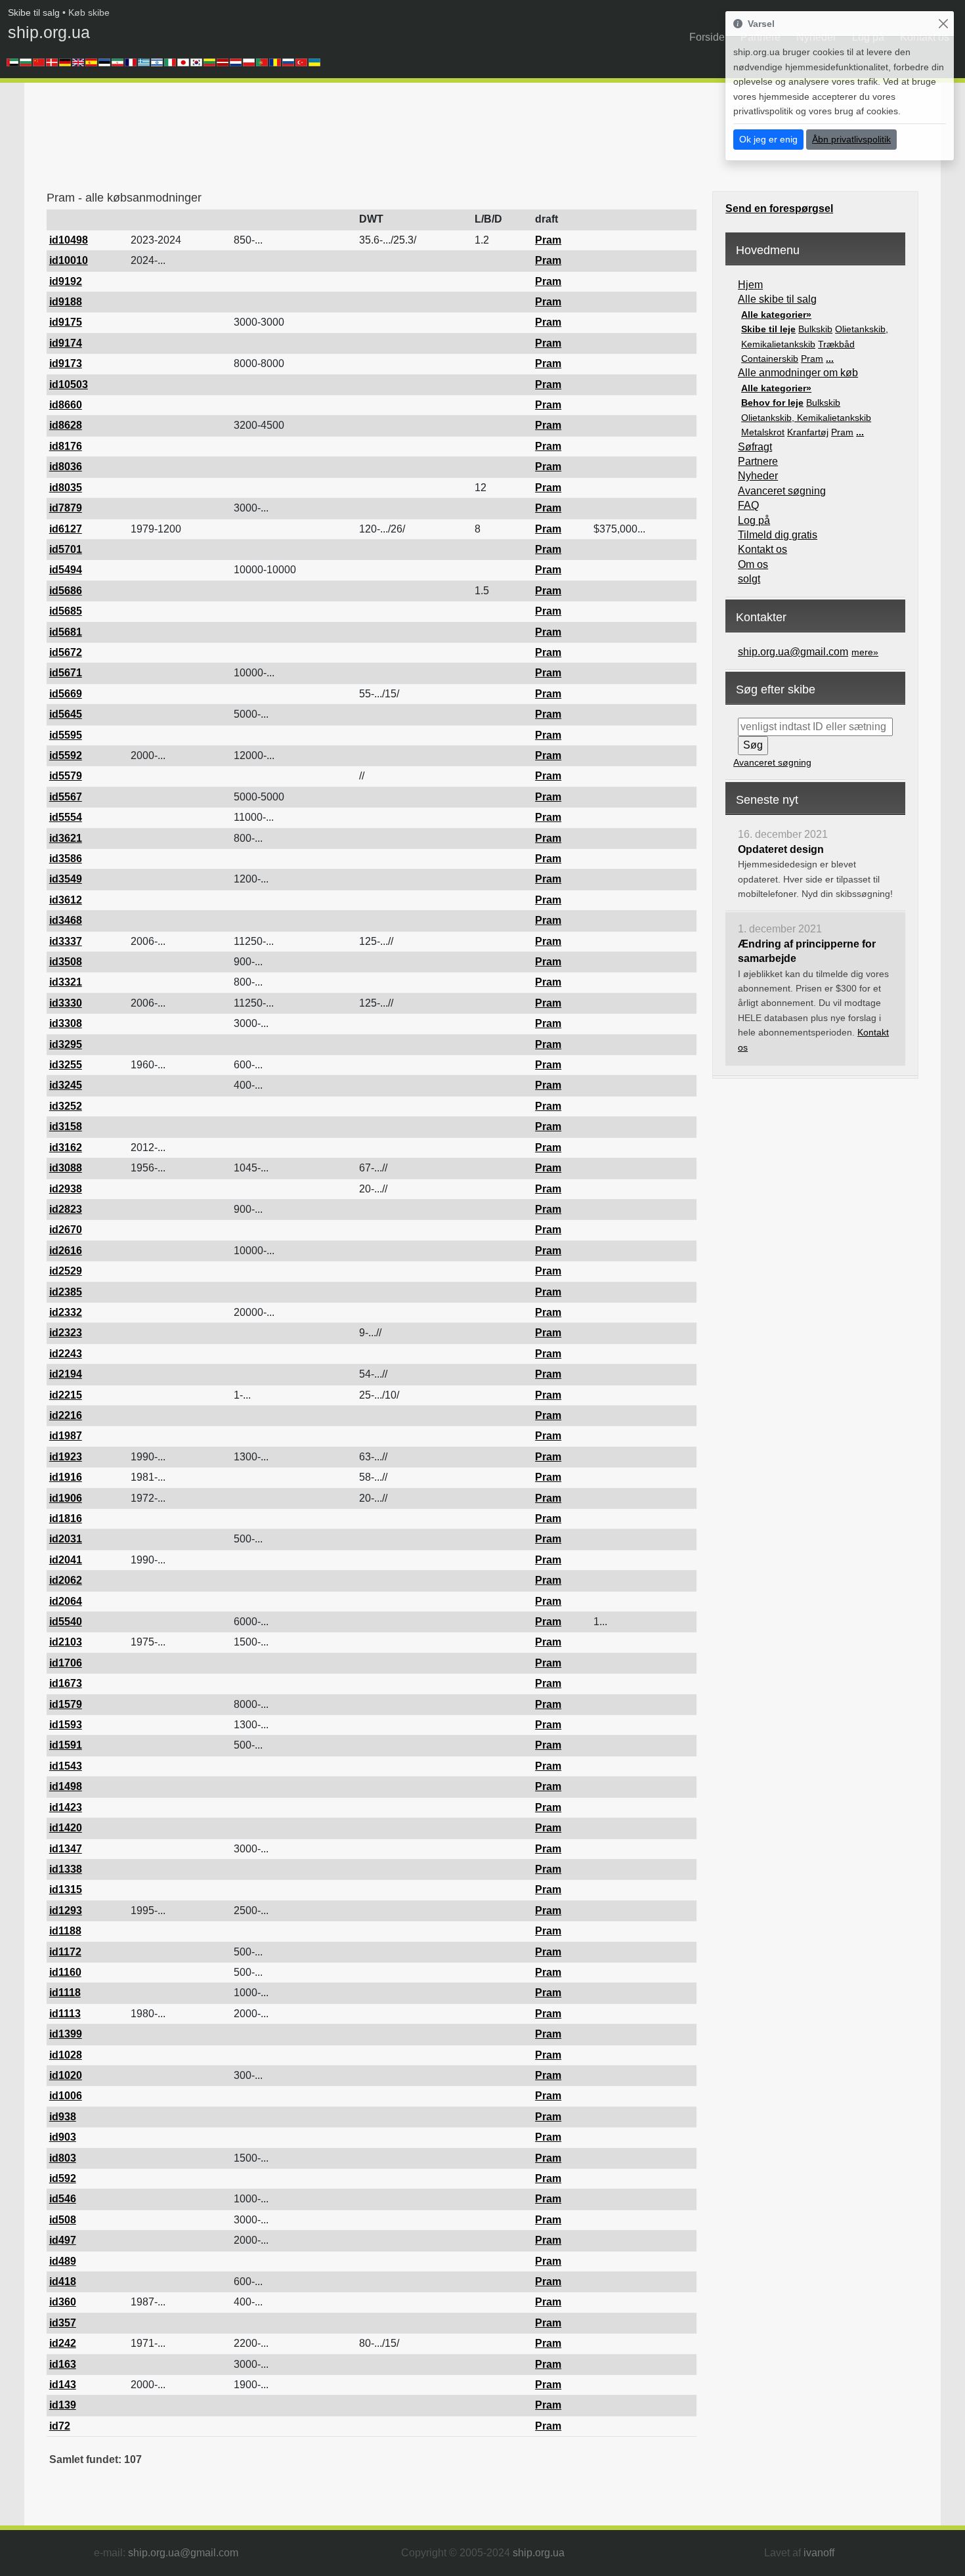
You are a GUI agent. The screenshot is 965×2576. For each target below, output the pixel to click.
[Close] (943, 24)
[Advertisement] (286, 141)
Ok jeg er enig (768, 139)
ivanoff (819, 2553)
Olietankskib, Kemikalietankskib (806, 418)
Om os (753, 564)
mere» (865, 652)
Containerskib (770, 359)
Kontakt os (762, 549)
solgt (749, 579)
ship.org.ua (49, 32)
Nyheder (758, 476)
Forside (707, 37)
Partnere (758, 461)
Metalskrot (763, 432)
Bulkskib (815, 329)
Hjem (750, 285)
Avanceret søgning (782, 491)
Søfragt (755, 447)
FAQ (748, 505)
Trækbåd (836, 344)
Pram (812, 359)
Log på (754, 520)
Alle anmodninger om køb (798, 373)
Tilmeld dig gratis (778, 535)
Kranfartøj (808, 432)
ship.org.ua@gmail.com (793, 652)
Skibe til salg (34, 12)
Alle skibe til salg (777, 299)
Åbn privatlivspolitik (851, 139)
